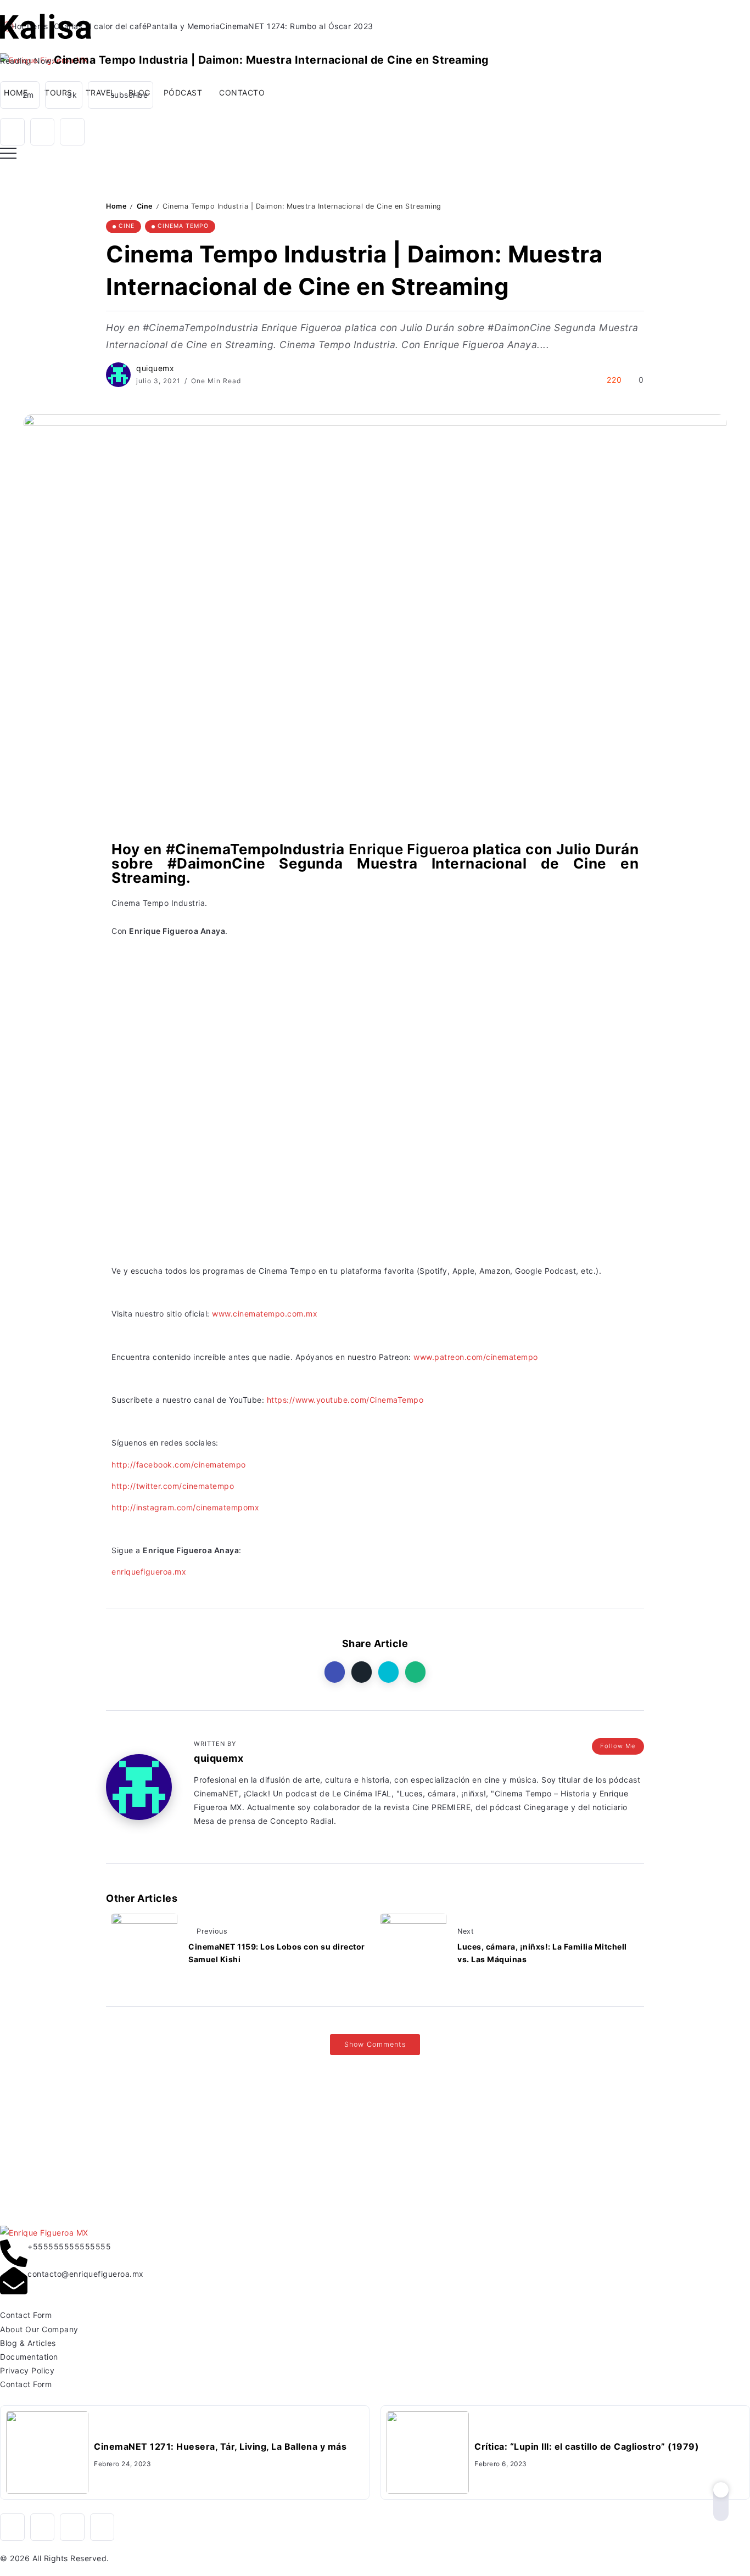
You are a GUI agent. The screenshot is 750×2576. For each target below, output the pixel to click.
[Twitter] (72, 132)
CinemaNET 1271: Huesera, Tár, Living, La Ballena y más (220, 2446)
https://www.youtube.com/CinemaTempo (345, 1400)
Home (116, 206)
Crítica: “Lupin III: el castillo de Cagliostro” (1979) (587, 2446)
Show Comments (375, 2044)
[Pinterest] (20, 95)
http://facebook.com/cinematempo (179, 1465)
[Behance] (102, 2527)
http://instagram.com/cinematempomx (185, 1507)
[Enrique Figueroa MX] (46, 26)
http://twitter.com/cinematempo (173, 1486)
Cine (145, 206)
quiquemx (155, 368)
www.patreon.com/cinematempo (476, 1357)
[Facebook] (12, 132)
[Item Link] (47, 2452)
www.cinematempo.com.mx (265, 1314)
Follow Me (618, 1746)
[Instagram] (64, 95)
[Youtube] (121, 95)
